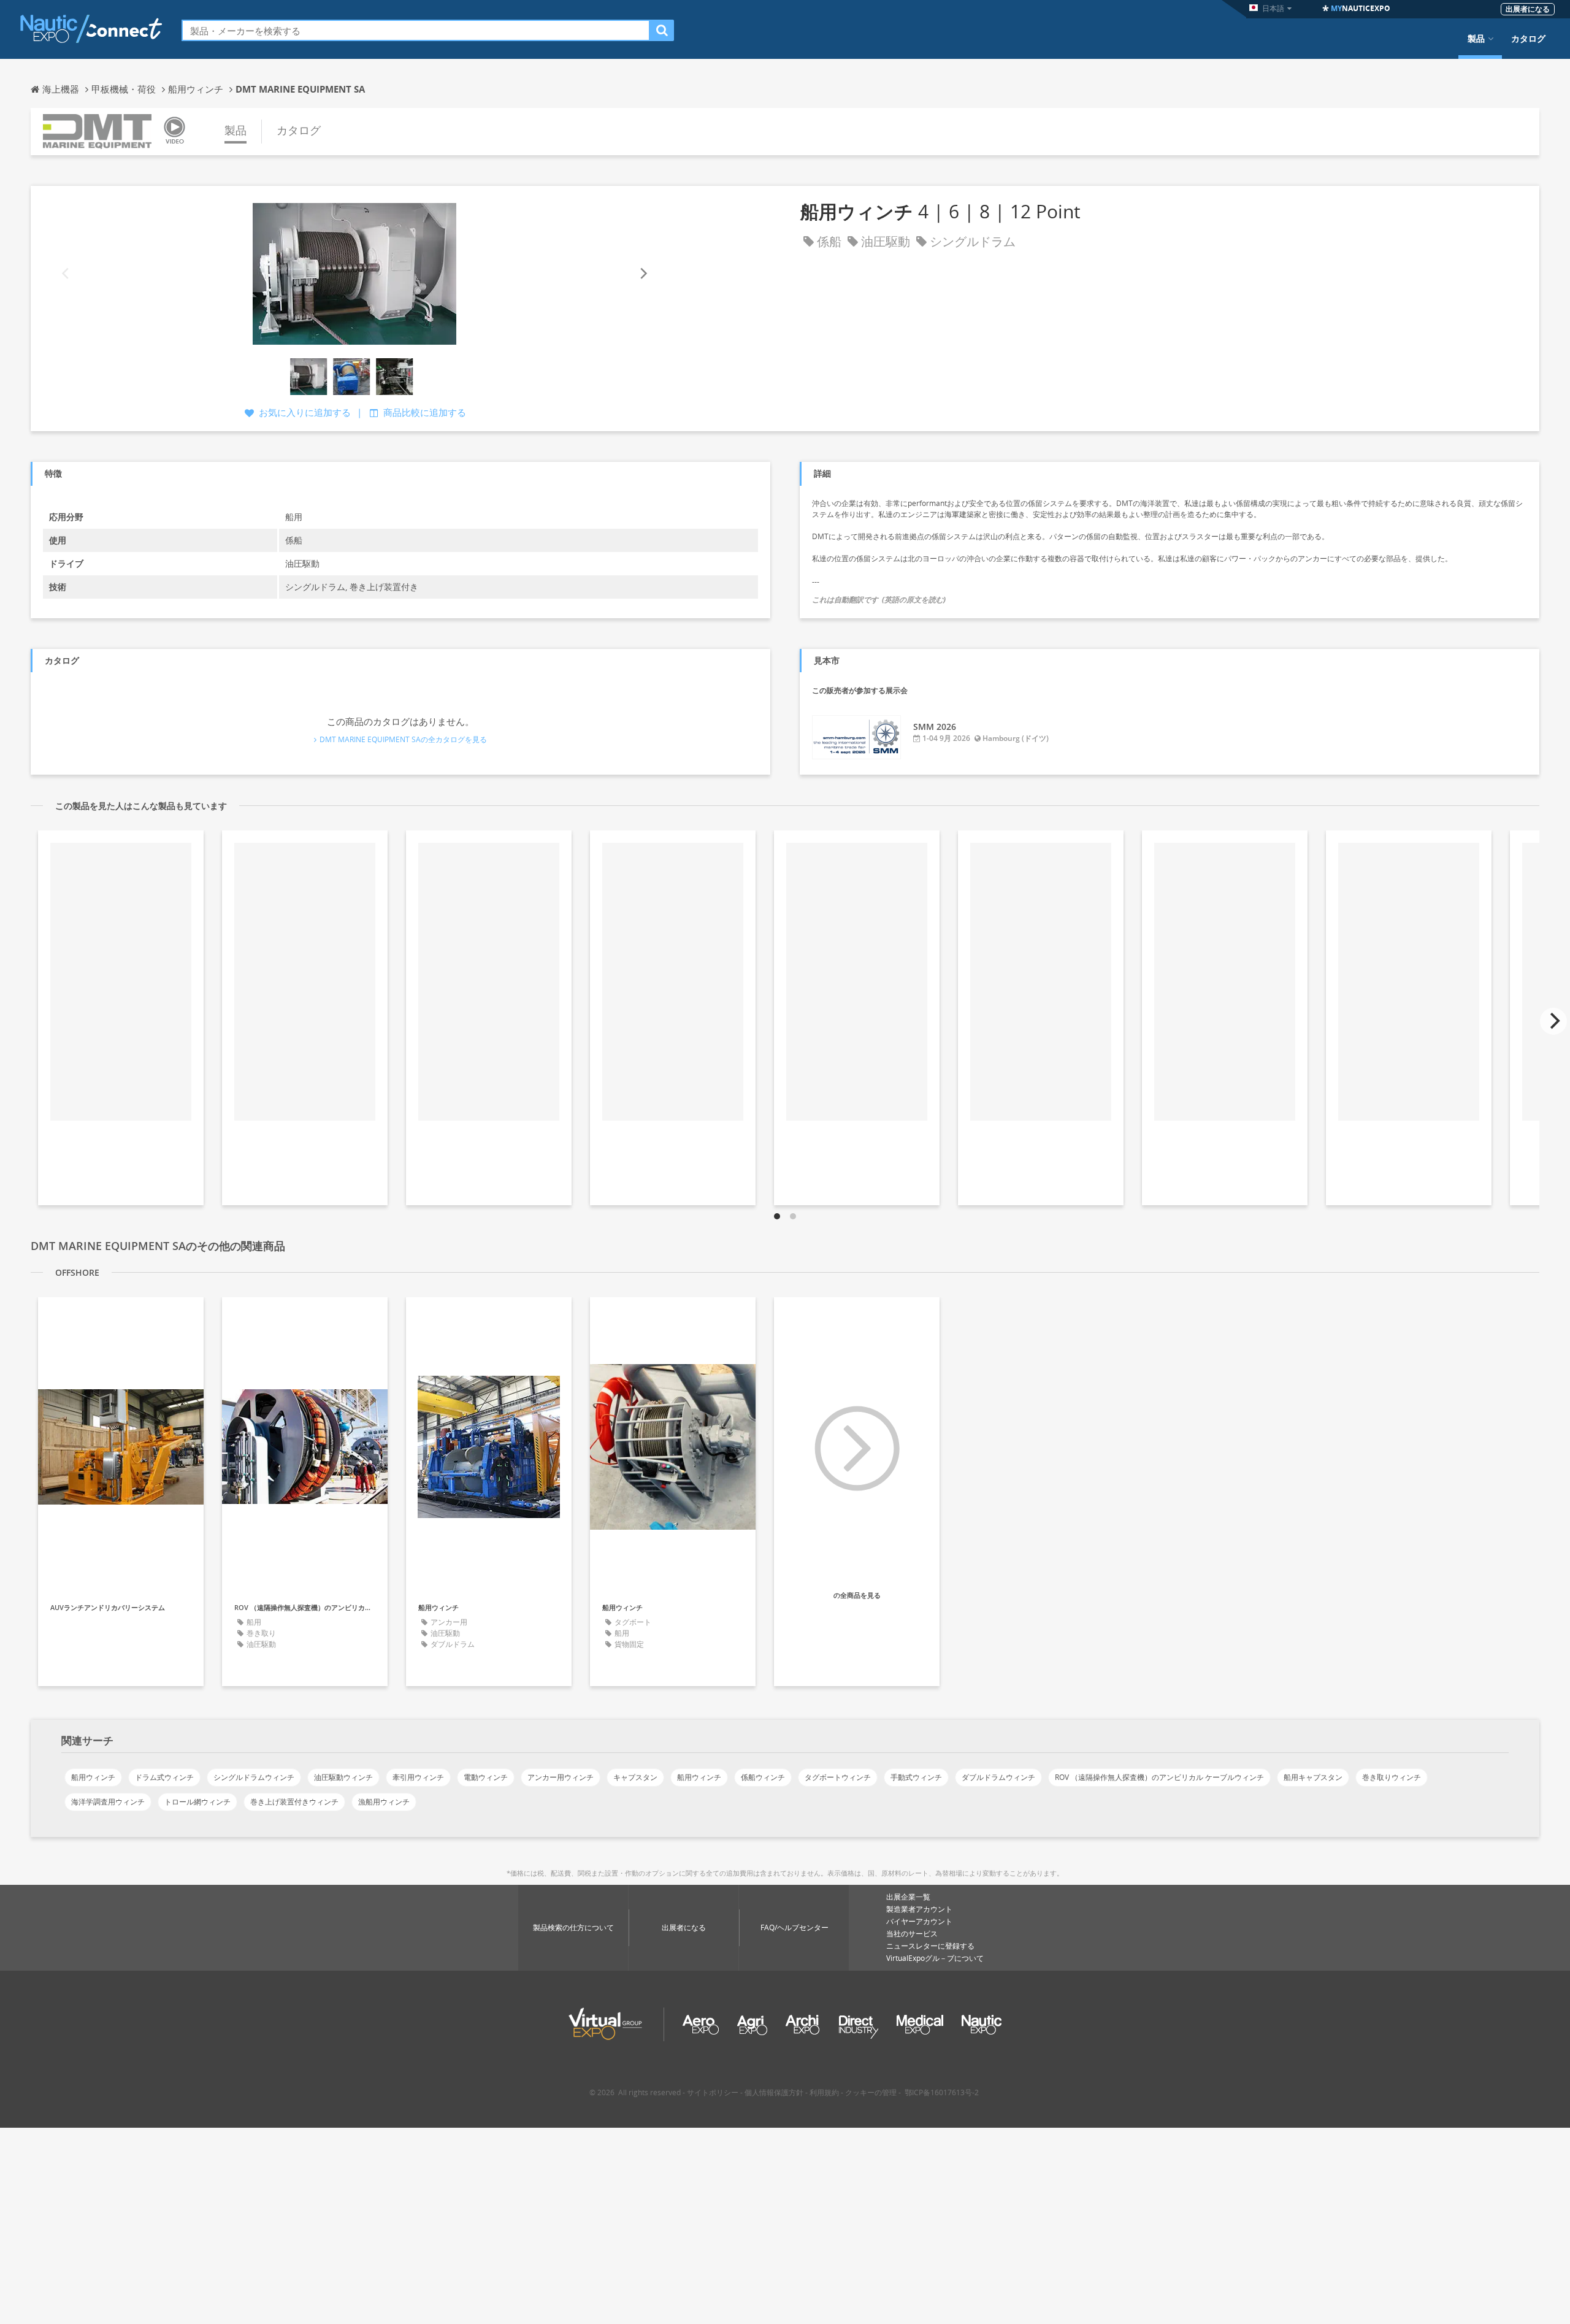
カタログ (1528, 39)
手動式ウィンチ (916, 1777)
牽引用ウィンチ (418, 1777)
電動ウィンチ (486, 1777)
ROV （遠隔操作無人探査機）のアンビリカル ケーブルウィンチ (1159, 1777)
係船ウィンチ (763, 1777)
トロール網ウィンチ (197, 1802)
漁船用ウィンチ (384, 1802)
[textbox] (416, 30)
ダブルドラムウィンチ (998, 1777)
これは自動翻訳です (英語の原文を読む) (879, 600)
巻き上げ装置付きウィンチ (294, 1802)
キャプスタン (635, 1777)
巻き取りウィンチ (1392, 1777)
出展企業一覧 (908, 1897)
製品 (1476, 39)
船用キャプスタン (1313, 1777)
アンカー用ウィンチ (561, 1777)
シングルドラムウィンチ (254, 1777)
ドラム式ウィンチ (164, 1777)
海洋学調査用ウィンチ (108, 1802)
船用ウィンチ (93, 1777)
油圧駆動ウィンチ (343, 1777)
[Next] (643, 274)
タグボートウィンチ (838, 1777)
